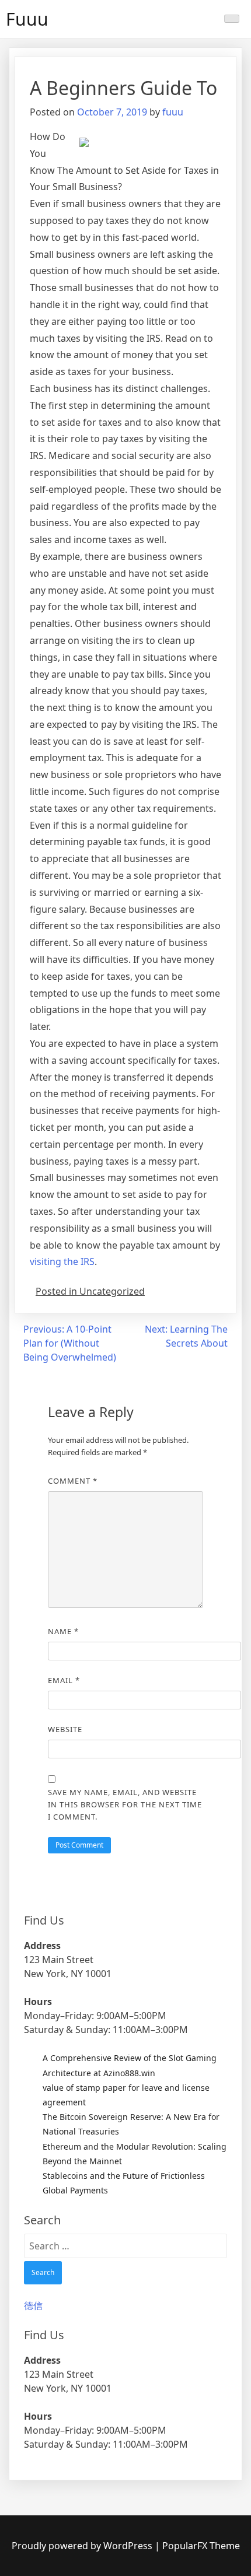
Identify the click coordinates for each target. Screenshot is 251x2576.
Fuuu (27, 19)
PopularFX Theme (201, 2546)
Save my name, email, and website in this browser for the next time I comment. (125, 1804)
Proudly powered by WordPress (83, 2546)
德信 (33, 2305)
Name (63, 1631)
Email (64, 1680)
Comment (73, 1481)
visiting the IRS (62, 1261)
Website (65, 1729)
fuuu (173, 112)
